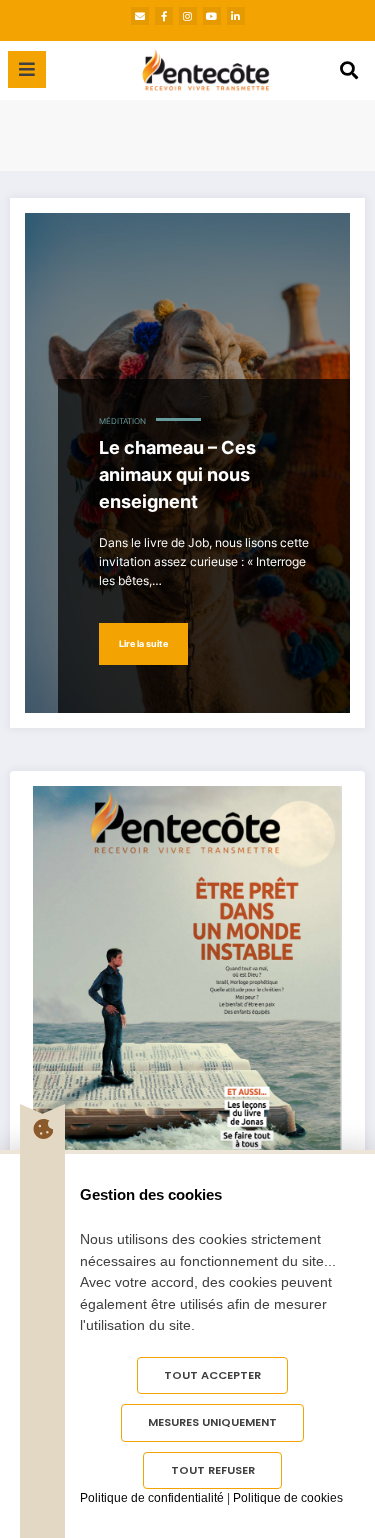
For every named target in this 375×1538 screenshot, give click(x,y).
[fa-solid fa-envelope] (140, 16)
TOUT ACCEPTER (212, 1375)
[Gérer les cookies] (42, 1129)
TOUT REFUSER (213, 1470)
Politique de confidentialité (152, 1498)
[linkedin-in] (236, 16)
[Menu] (27, 69)
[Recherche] (349, 70)
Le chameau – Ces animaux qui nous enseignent (177, 474)
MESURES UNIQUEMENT (212, 1422)
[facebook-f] (164, 16)
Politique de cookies (288, 1498)
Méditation (122, 421)
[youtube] (212, 16)
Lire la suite (143, 643)
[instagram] (188, 16)
